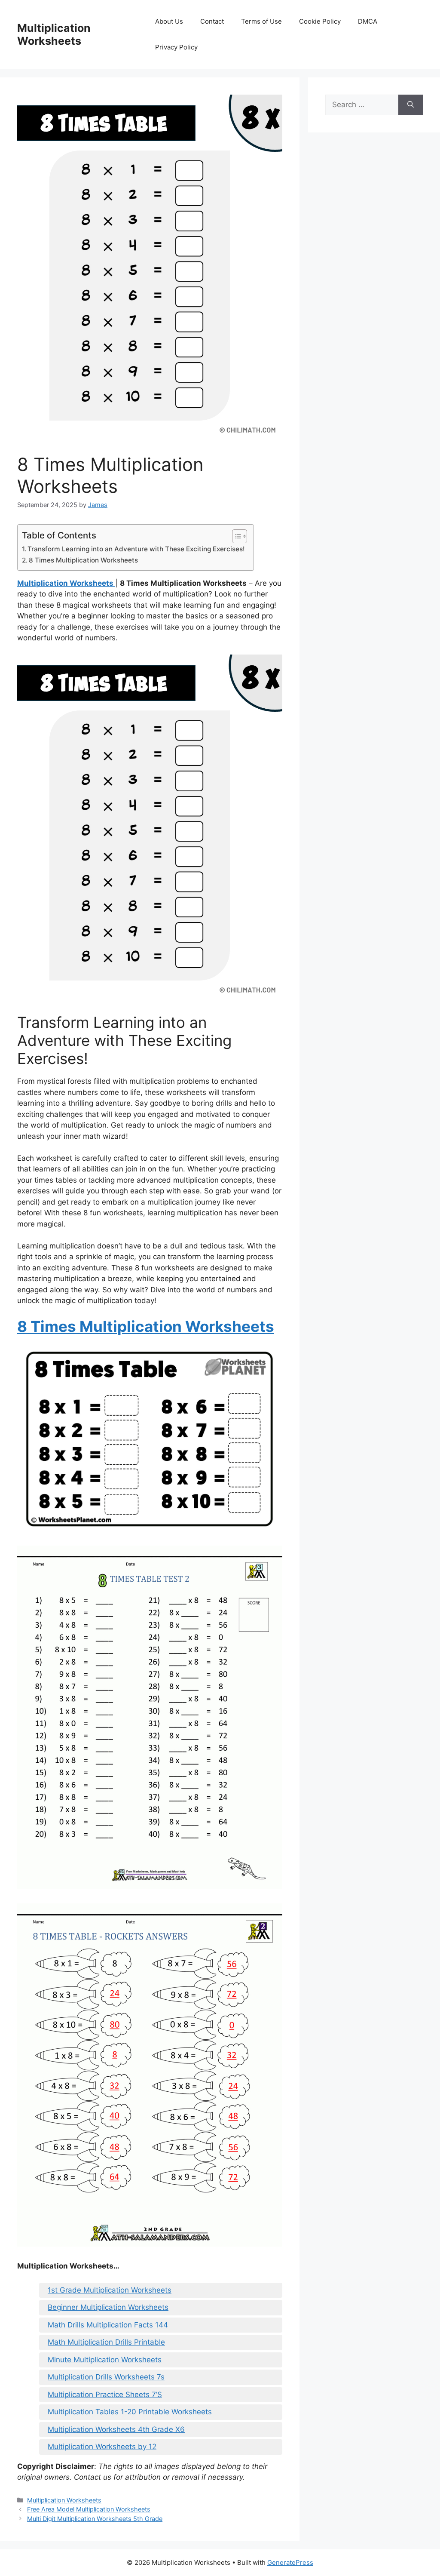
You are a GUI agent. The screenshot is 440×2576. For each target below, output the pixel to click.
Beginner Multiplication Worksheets (108, 2307)
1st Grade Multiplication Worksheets (110, 2290)
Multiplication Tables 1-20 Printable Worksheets (130, 2412)
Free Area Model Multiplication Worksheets (89, 2509)
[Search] (411, 105)
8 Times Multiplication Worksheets (83, 560)
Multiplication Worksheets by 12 (102, 2447)
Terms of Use (261, 21)
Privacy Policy (176, 47)
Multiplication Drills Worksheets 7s (106, 2377)
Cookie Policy (320, 21)
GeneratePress (290, 2562)
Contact (212, 21)
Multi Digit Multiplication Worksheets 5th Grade (95, 2519)
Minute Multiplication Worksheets (105, 2360)
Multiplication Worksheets (54, 34)
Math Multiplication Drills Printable (106, 2342)
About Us (169, 21)
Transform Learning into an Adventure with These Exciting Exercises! (136, 549)
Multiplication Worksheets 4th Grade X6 (116, 2429)
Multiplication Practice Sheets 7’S (105, 2395)
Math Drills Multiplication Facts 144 (108, 2325)
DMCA (368, 21)
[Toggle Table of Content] (235, 536)
